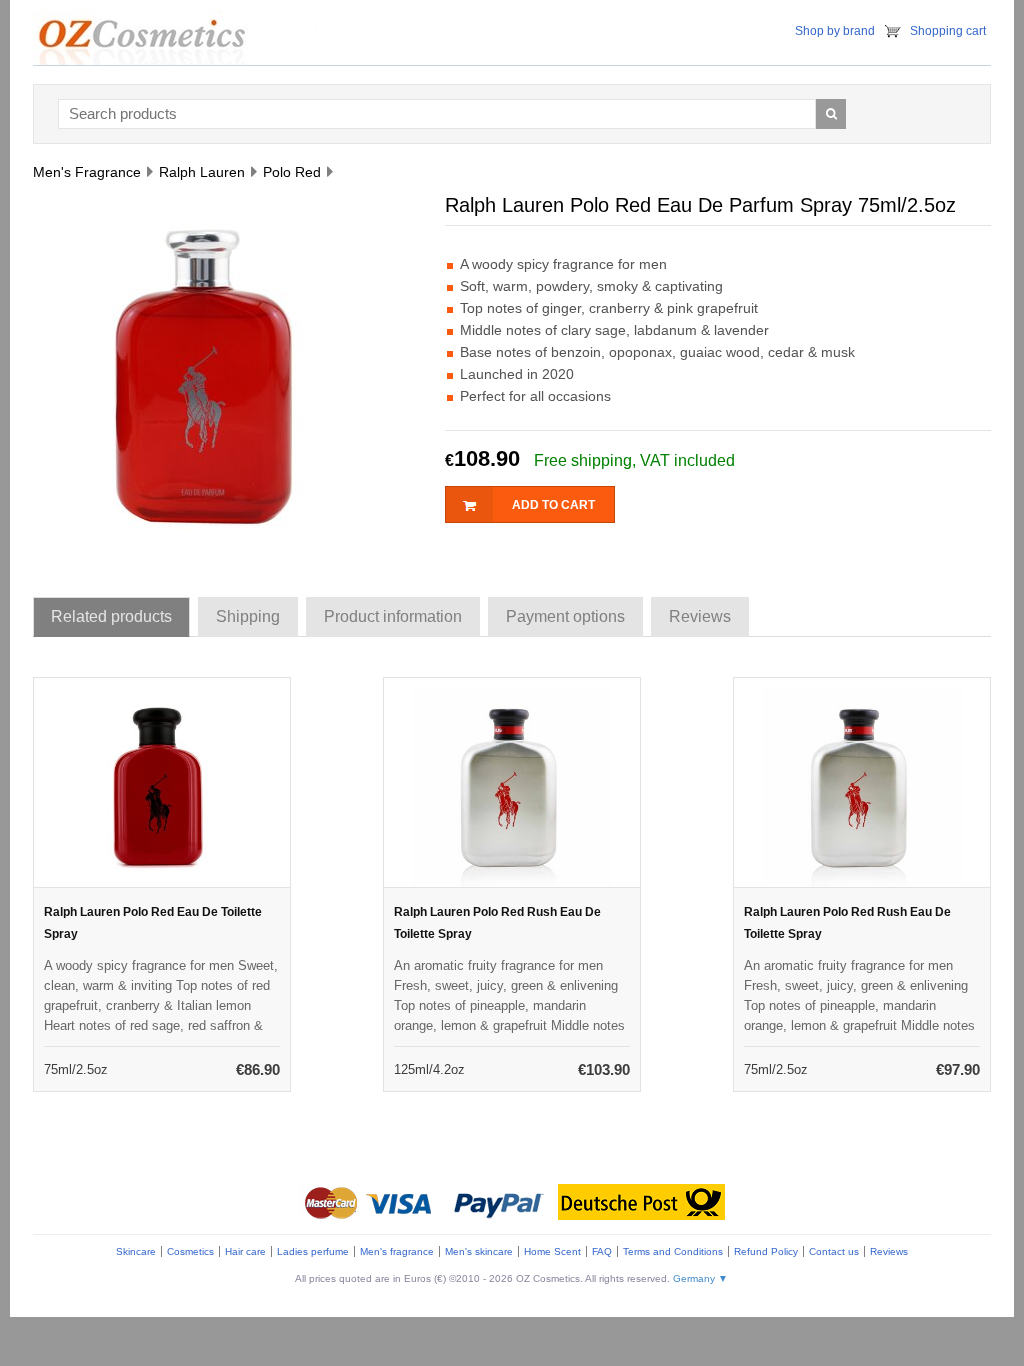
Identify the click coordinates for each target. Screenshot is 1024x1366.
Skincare (136, 1251)
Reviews (889, 1251)
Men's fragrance (397, 1251)
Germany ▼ (700, 1278)
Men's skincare (479, 1251)
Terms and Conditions (673, 1251)
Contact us (834, 1251)
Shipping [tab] (248, 616)
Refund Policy (766, 1251)
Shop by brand (835, 31)
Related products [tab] (111, 616)
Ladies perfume (313, 1251)
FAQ (602, 1251)
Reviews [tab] (700, 616)
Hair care (245, 1251)
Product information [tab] (393, 616)
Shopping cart (948, 31)
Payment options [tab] (565, 616)
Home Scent (552, 1251)
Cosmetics (190, 1251)
